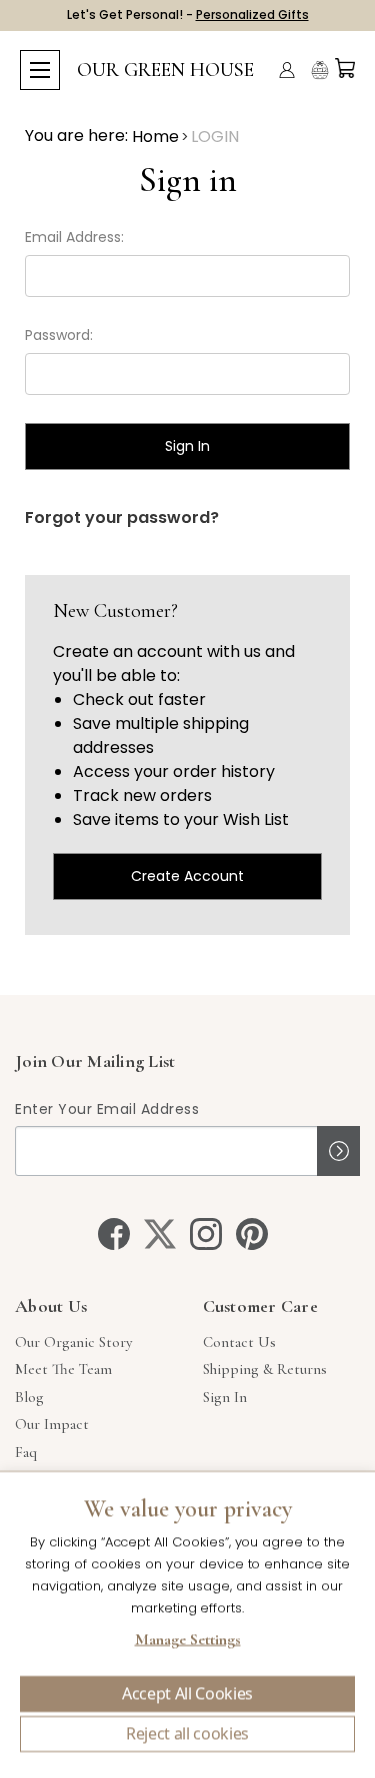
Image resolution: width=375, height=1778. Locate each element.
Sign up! (338, 1151)
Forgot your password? (122, 517)
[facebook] (114, 1234)
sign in (225, 1397)
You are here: (76, 135)
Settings (187, 1642)
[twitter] (160, 1234)
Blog (29, 1397)
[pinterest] (252, 1234)
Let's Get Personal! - (188, 14)
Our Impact (52, 1424)
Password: (59, 335)
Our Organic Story (73, 1342)
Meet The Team (63, 1369)
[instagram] (206, 1234)
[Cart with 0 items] (345, 68)
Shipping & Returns (265, 1369)
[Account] (287, 70)
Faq (26, 1452)
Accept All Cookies (187, 1694)
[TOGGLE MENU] (40, 70)
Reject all (187, 1734)
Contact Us (239, 1342)
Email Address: (74, 237)
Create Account (187, 876)
